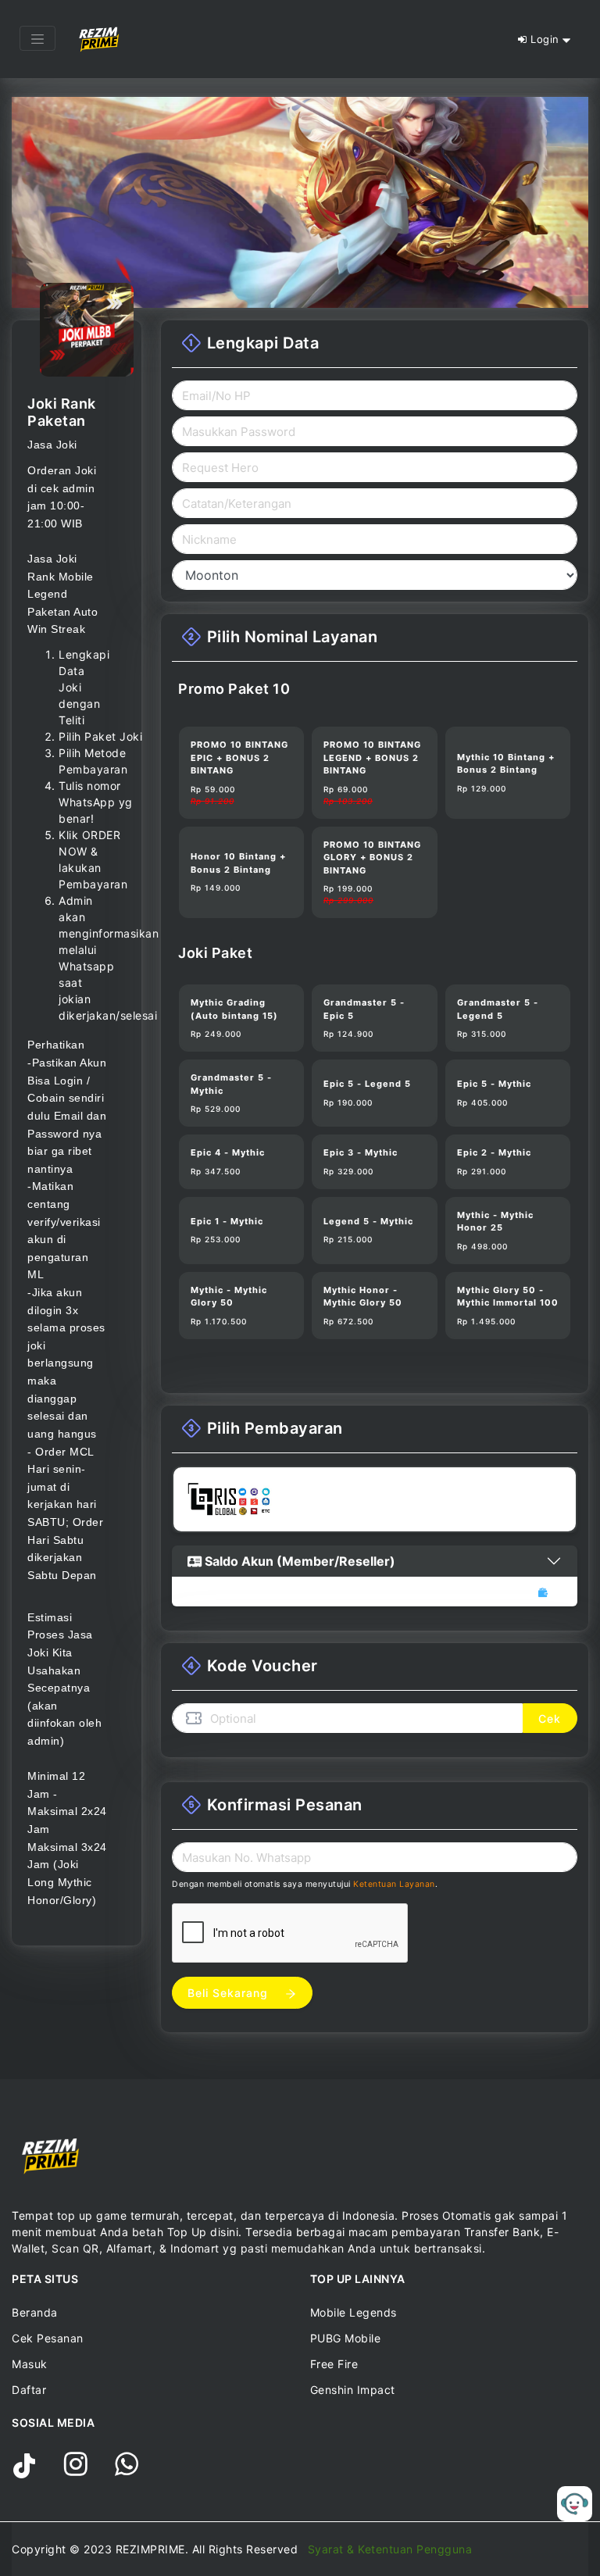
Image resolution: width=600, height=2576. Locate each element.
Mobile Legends (354, 2312)
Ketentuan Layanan (394, 1884)
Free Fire (334, 2364)
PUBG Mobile (346, 2338)
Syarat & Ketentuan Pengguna (390, 2549)
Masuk (30, 2364)
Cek (550, 1719)
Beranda (35, 2312)
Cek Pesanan (48, 2338)
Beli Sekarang (230, 1993)
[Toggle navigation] (37, 38)
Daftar (29, 2390)
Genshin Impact (353, 2390)
